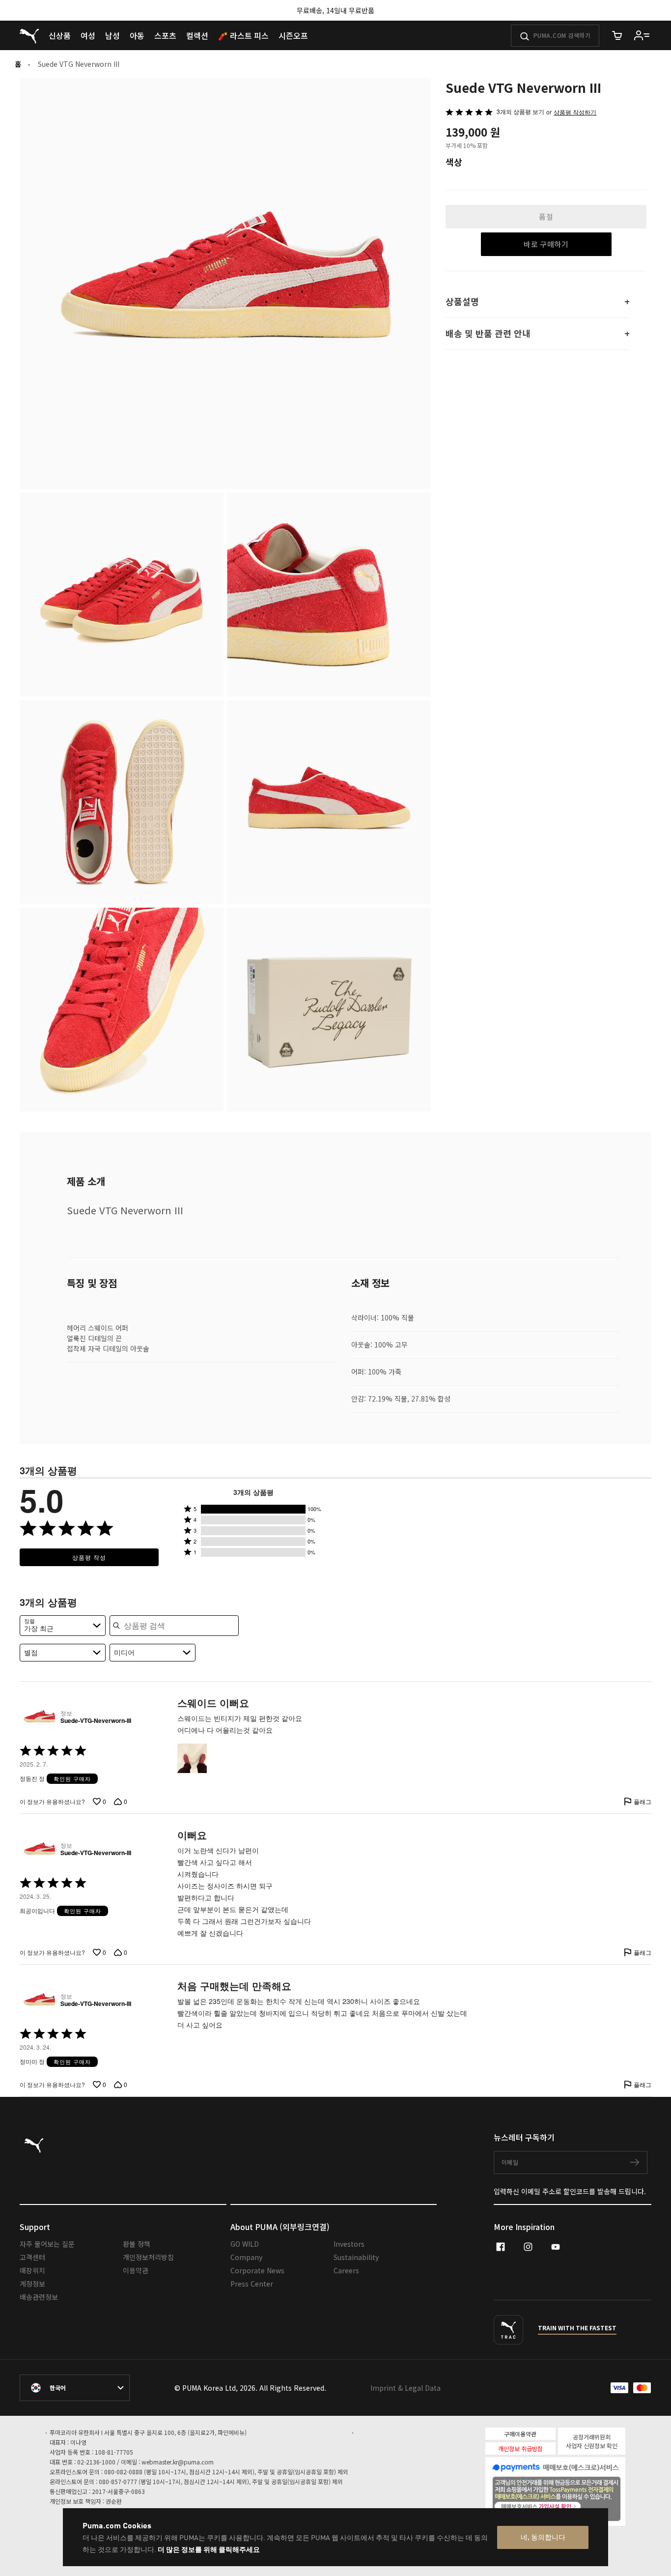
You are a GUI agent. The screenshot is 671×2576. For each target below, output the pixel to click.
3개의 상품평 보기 (520, 111)
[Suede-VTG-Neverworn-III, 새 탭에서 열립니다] (38, 1717)
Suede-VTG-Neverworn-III (96, 1721)
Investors (349, 2244)
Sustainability (356, 2257)
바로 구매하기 (546, 244)
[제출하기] (525, 36)
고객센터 (32, 2257)
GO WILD (245, 2244)
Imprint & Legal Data (405, 2388)
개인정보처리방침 (148, 2257)
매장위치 (32, 2270)
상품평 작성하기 (575, 112)
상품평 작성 (89, 1557)
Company (246, 2257)
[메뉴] (642, 35)
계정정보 (32, 2284)
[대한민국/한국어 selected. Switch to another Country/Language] (75, 2388)
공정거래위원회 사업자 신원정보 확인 (592, 2441)
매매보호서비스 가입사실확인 (572, 2505)
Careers (346, 2270)
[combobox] (63, 1626)
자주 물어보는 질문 (47, 2244)
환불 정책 (137, 2244)
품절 (546, 216)
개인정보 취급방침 (520, 2448)
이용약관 (136, 2270)
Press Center (252, 2284)
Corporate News (257, 2270)
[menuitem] (60, 35)
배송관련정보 (39, 2297)
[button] (253, 1509)
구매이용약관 (520, 2434)
